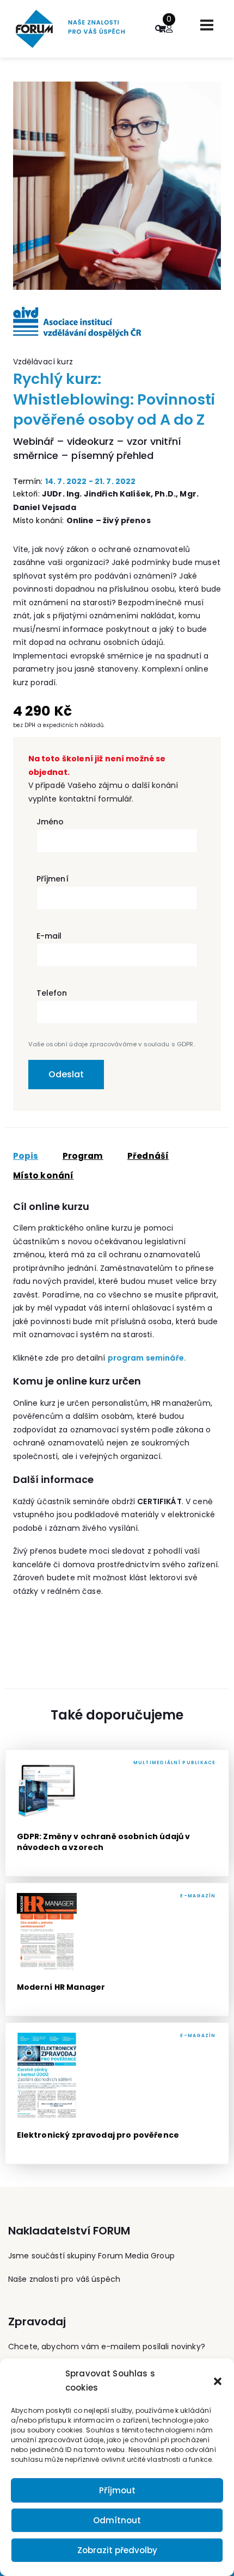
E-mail (49, 936)
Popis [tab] (26, 1156)
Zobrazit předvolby (117, 2550)
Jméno (50, 822)
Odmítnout (117, 2520)
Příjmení (53, 879)
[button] (218, 2381)
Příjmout (117, 2490)
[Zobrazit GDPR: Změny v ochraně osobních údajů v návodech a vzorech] (117, 1813)
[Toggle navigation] (207, 25)
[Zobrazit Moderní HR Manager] (117, 1950)
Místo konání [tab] (44, 1176)
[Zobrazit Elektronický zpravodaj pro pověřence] (117, 2093)
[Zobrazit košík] (162, 29)
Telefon (52, 993)
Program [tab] (83, 1156)
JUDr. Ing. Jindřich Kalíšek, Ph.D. (109, 494)
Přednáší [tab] (148, 1156)
